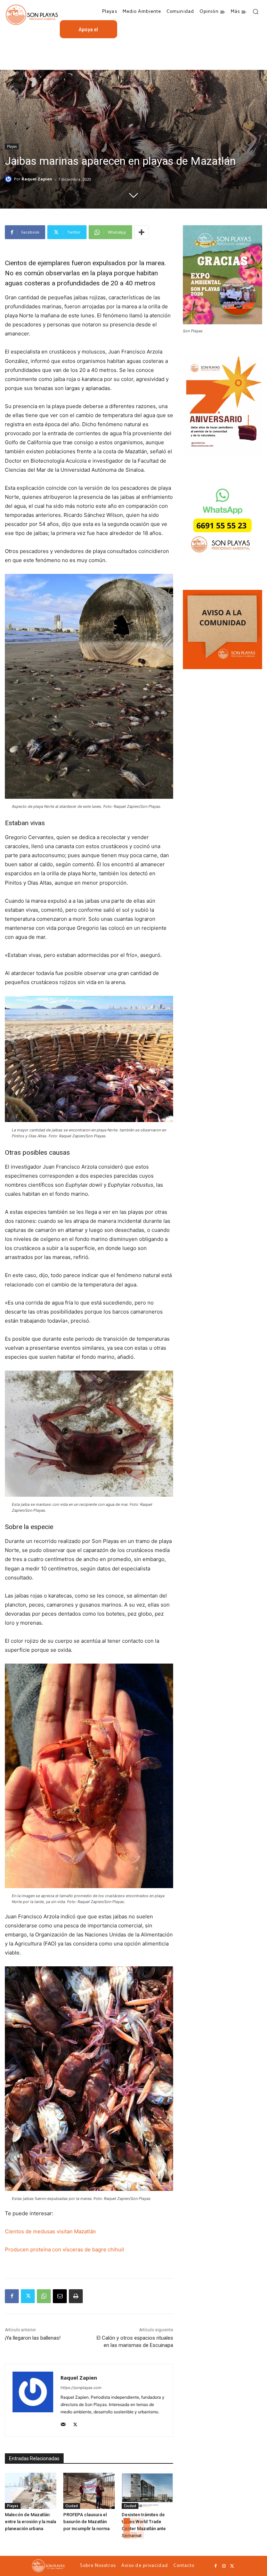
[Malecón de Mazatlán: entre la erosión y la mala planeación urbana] (31, 2491)
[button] (256, 11)
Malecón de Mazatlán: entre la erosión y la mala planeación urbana (30, 2522)
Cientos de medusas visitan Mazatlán (50, 2231)
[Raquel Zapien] (9, 179)
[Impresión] (76, 2296)
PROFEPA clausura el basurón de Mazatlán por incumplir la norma (86, 2522)
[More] (141, 232)
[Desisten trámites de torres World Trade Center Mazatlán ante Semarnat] (147, 2491)
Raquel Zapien (37, 179)
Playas (12, 146)
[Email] (60, 2296)
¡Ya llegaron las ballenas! (33, 2338)
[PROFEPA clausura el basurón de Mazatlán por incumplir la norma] (89, 2491)
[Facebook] (12, 2296)
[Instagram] (224, 2566)
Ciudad (72, 2506)
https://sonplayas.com (81, 2388)
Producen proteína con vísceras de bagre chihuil (64, 2249)
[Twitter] (28, 2296)
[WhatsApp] (44, 2296)
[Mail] (63, 2423)
